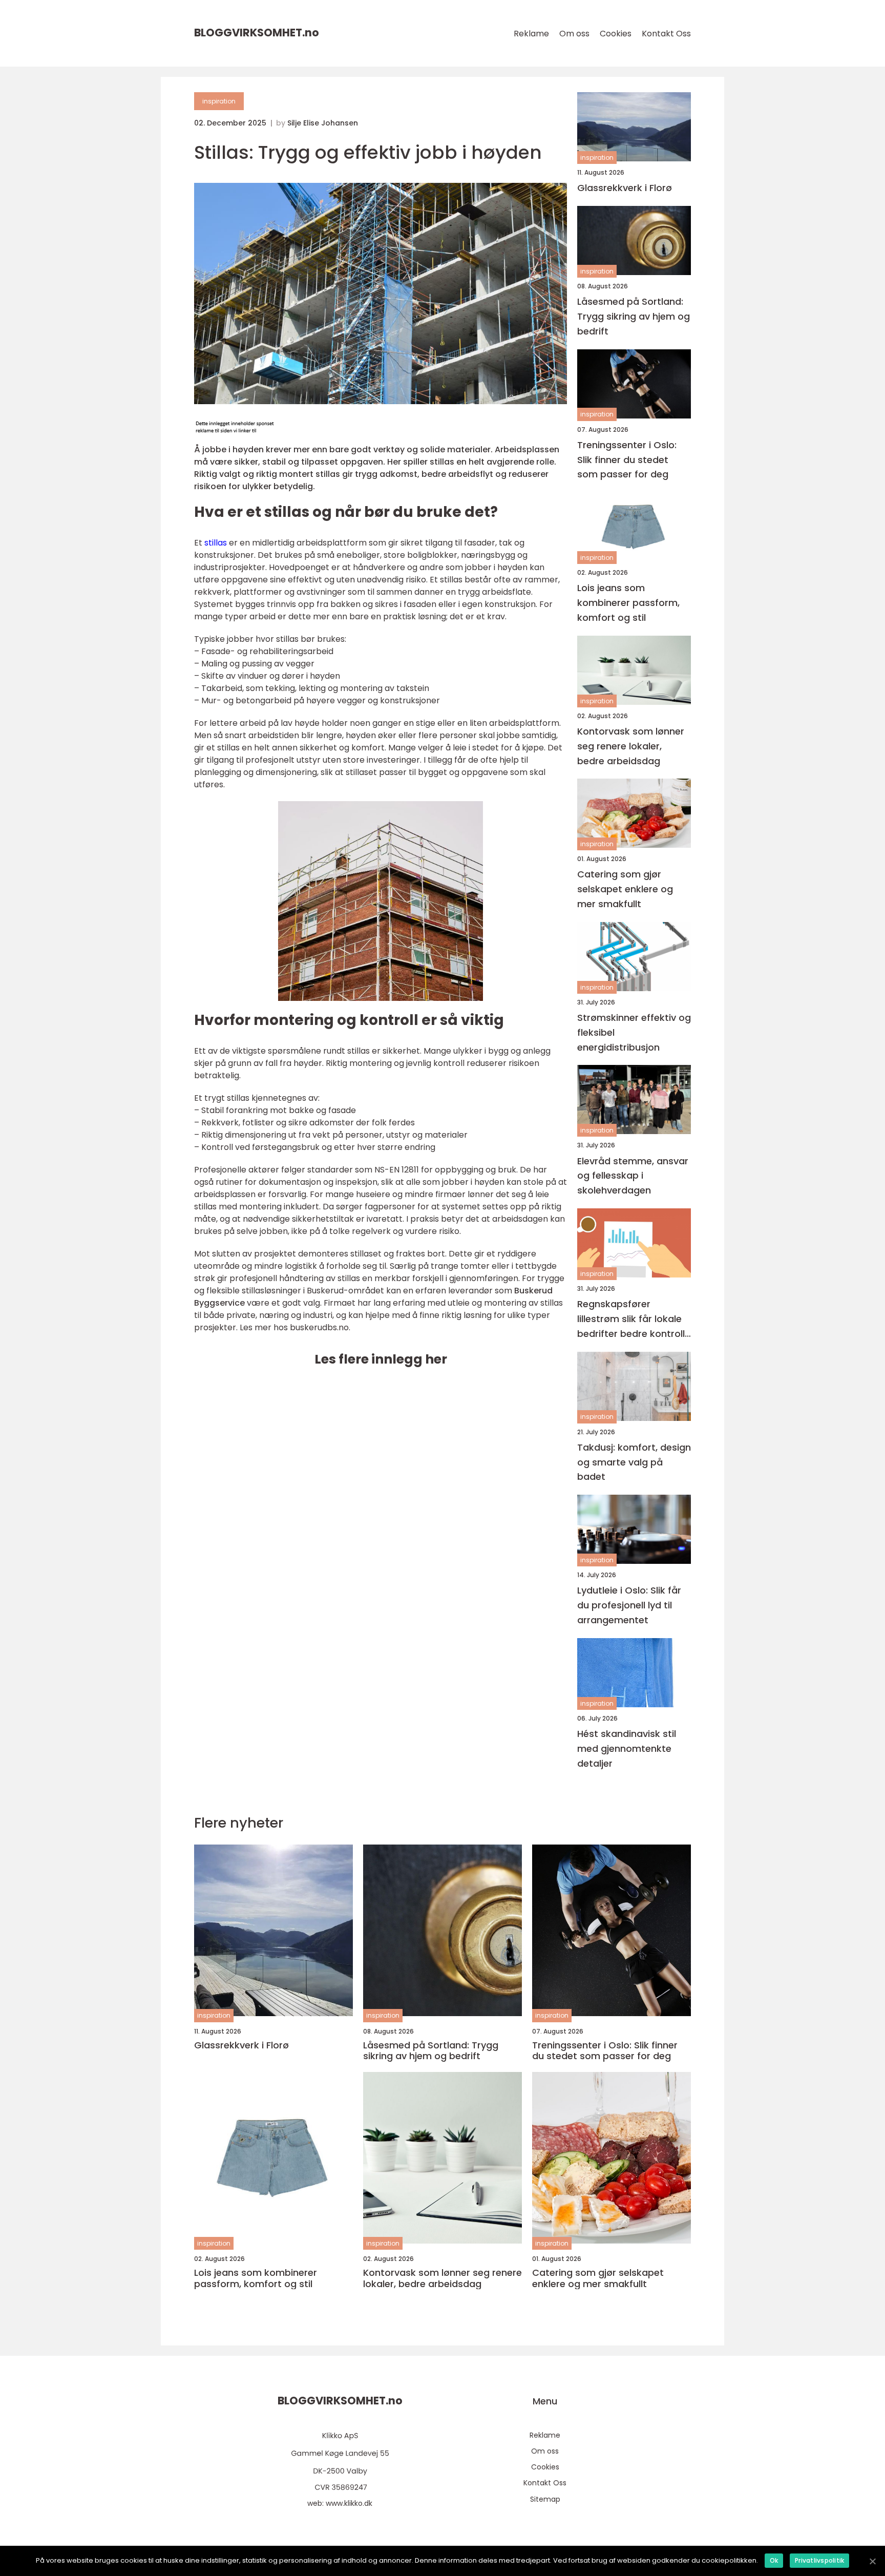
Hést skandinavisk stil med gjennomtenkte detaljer (627, 1748)
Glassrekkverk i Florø (625, 188)
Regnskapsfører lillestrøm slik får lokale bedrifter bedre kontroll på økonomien (631, 1319)
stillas (216, 543)
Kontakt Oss (666, 34)
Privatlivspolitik (819, 2560)
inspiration (219, 101)
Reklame (531, 34)
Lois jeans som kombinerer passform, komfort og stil (628, 603)
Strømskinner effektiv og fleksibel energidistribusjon (634, 1032)
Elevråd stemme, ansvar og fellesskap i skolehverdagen (633, 1176)
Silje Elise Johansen (323, 123)
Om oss (574, 34)
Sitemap (545, 2499)
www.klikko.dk (349, 2503)
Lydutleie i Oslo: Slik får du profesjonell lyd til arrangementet (629, 1605)
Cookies (616, 34)
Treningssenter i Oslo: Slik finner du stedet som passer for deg (627, 460)
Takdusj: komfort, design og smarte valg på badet (634, 1462)
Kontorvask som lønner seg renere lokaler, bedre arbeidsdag (631, 746)
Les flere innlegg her (381, 1359)
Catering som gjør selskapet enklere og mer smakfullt (625, 889)
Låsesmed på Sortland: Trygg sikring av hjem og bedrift (634, 316)
